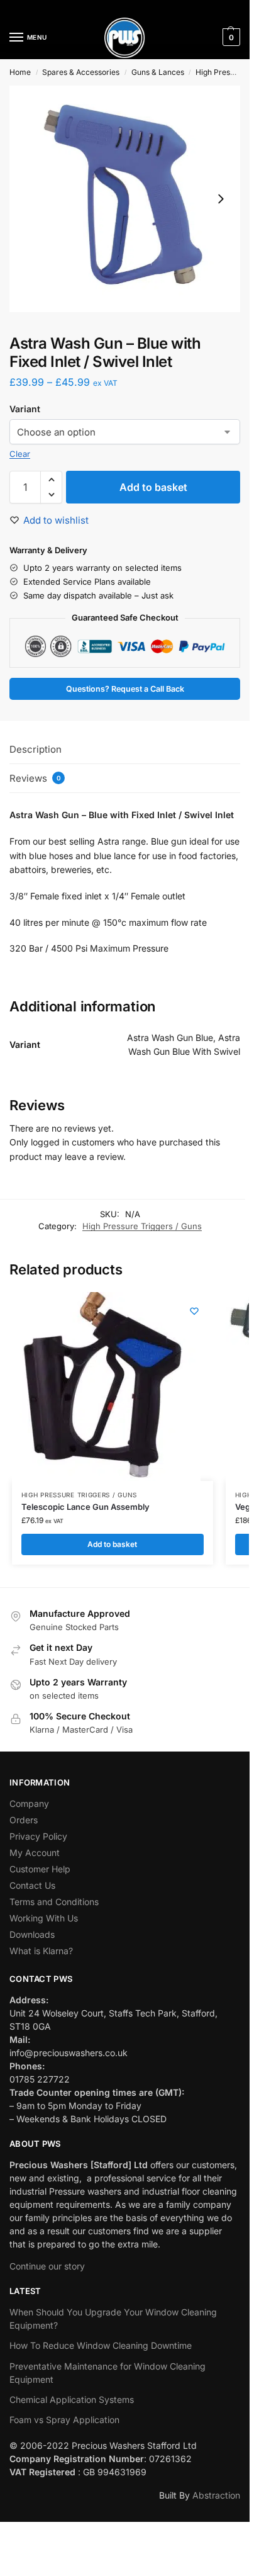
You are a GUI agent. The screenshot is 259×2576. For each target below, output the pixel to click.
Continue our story (47, 2266)
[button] (230, 37)
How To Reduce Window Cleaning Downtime (101, 2345)
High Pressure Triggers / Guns (142, 1226)
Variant (25, 409)
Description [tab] (36, 749)
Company (29, 1803)
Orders (24, 1820)
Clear (20, 454)
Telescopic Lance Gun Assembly (85, 1507)
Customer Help (40, 1869)
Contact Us (32, 1885)
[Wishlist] (194, 1311)
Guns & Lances (158, 72)
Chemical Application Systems (72, 2399)
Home (20, 72)
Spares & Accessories (81, 72)
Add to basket (153, 487)
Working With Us (44, 1918)
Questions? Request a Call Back (125, 689)
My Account (35, 1853)
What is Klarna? (41, 1951)
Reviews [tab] (35, 778)
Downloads (32, 1934)
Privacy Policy (38, 1836)
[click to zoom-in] (125, 199)
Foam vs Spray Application (64, 2420)
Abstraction (216, 2495)
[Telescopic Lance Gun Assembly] (106, 1386)
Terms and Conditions (54, 1902)
